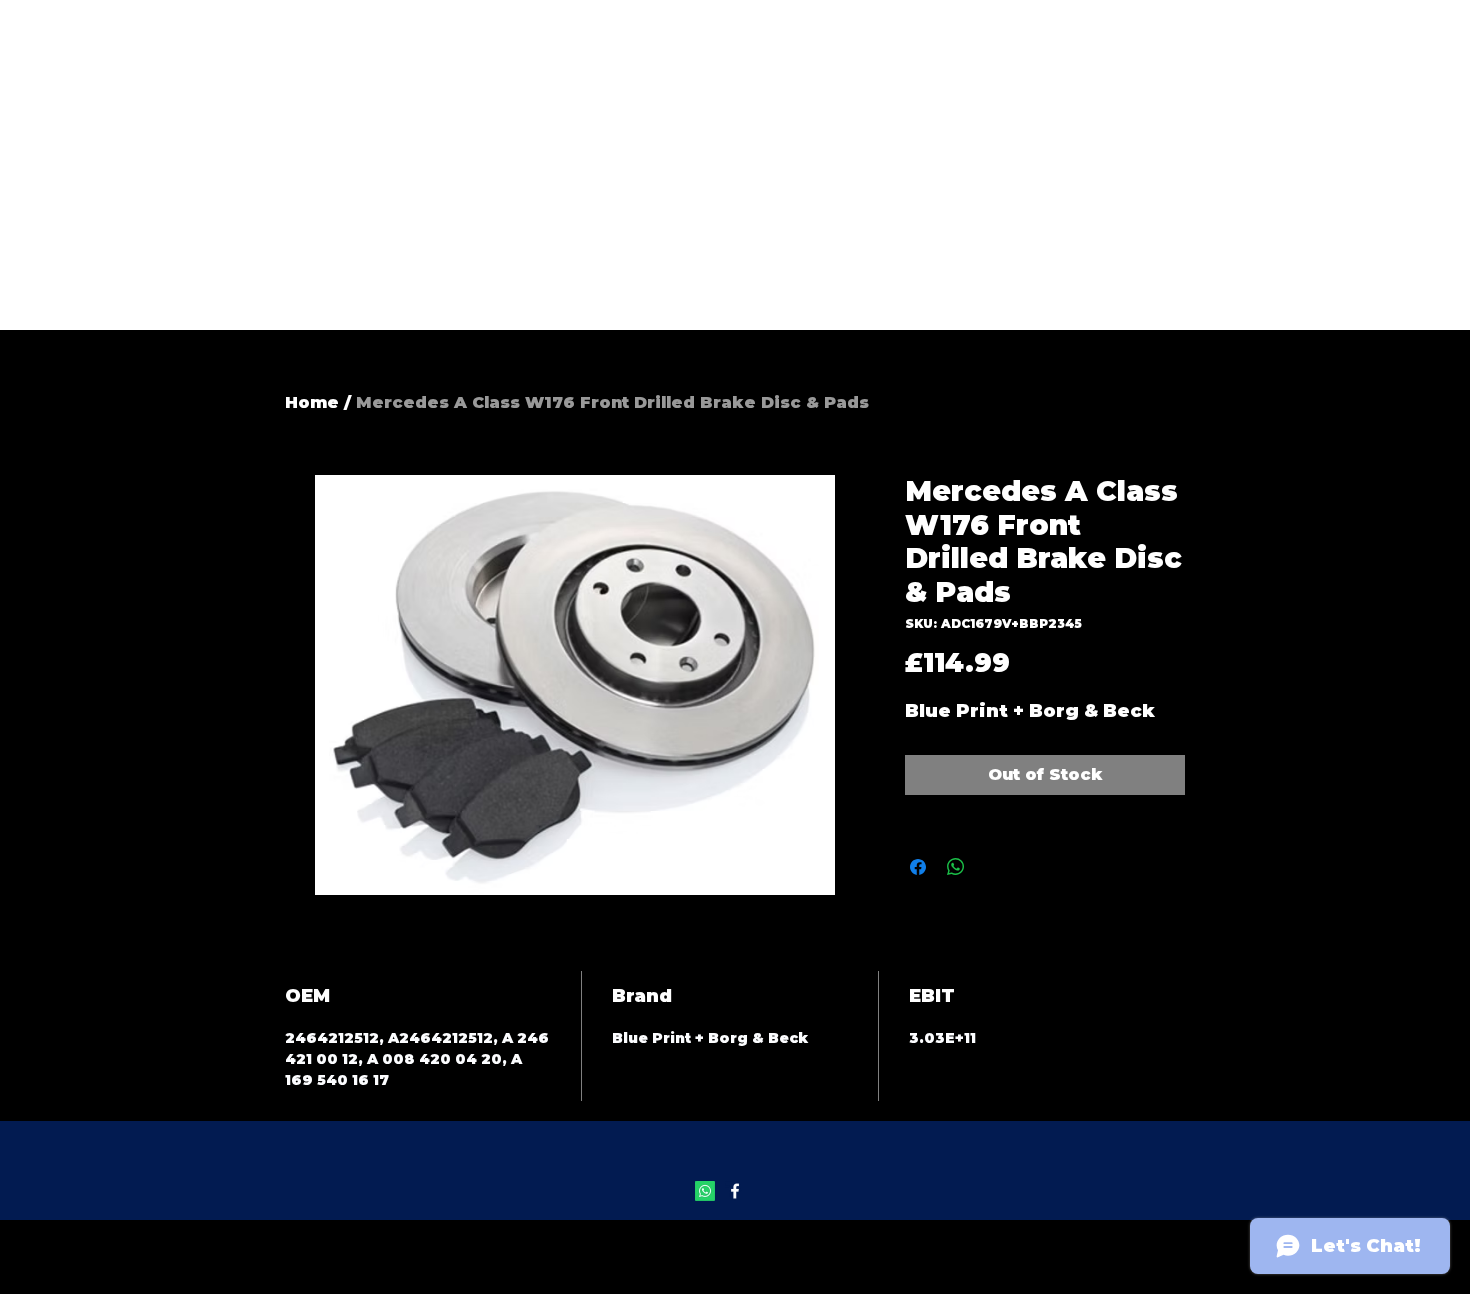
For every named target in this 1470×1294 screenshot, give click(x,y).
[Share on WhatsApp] (956, 867)
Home (312, 402)
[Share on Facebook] (918, 867)
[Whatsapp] (705, 1191)
